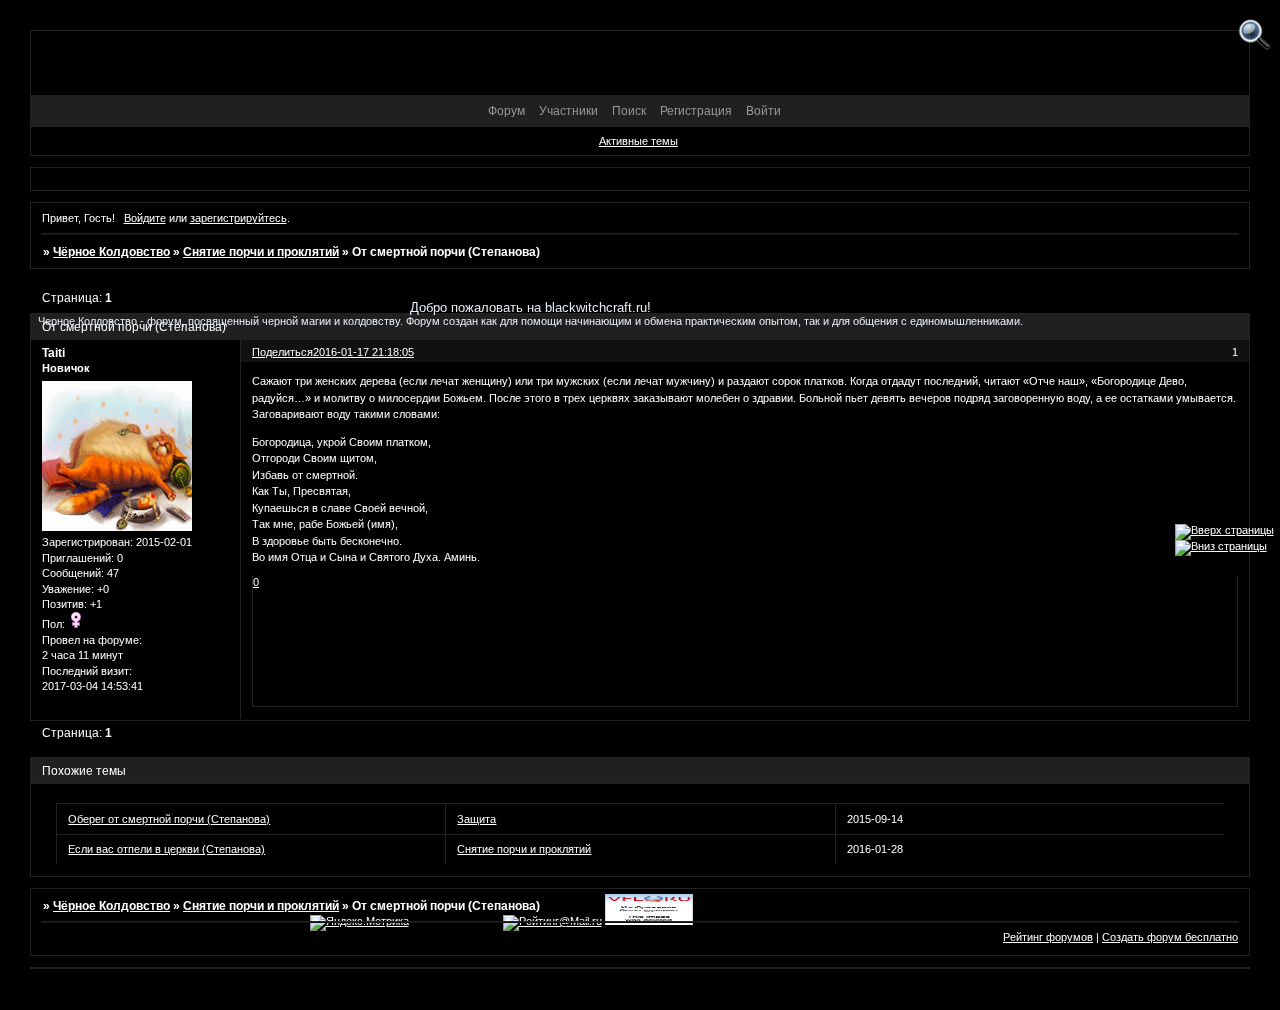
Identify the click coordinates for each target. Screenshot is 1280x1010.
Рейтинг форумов (1048, 937)
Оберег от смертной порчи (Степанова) (169, 819)
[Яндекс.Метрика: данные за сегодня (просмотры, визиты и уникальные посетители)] (359, 923)
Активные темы (638, 141)
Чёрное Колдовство (111, 252)
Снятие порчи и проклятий (261, 252)
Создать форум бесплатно (1170, 937)
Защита (476, 819)
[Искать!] (1254, 35)
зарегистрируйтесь (238, 218)
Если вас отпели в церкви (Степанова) (166, 849)
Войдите (145, 218)
